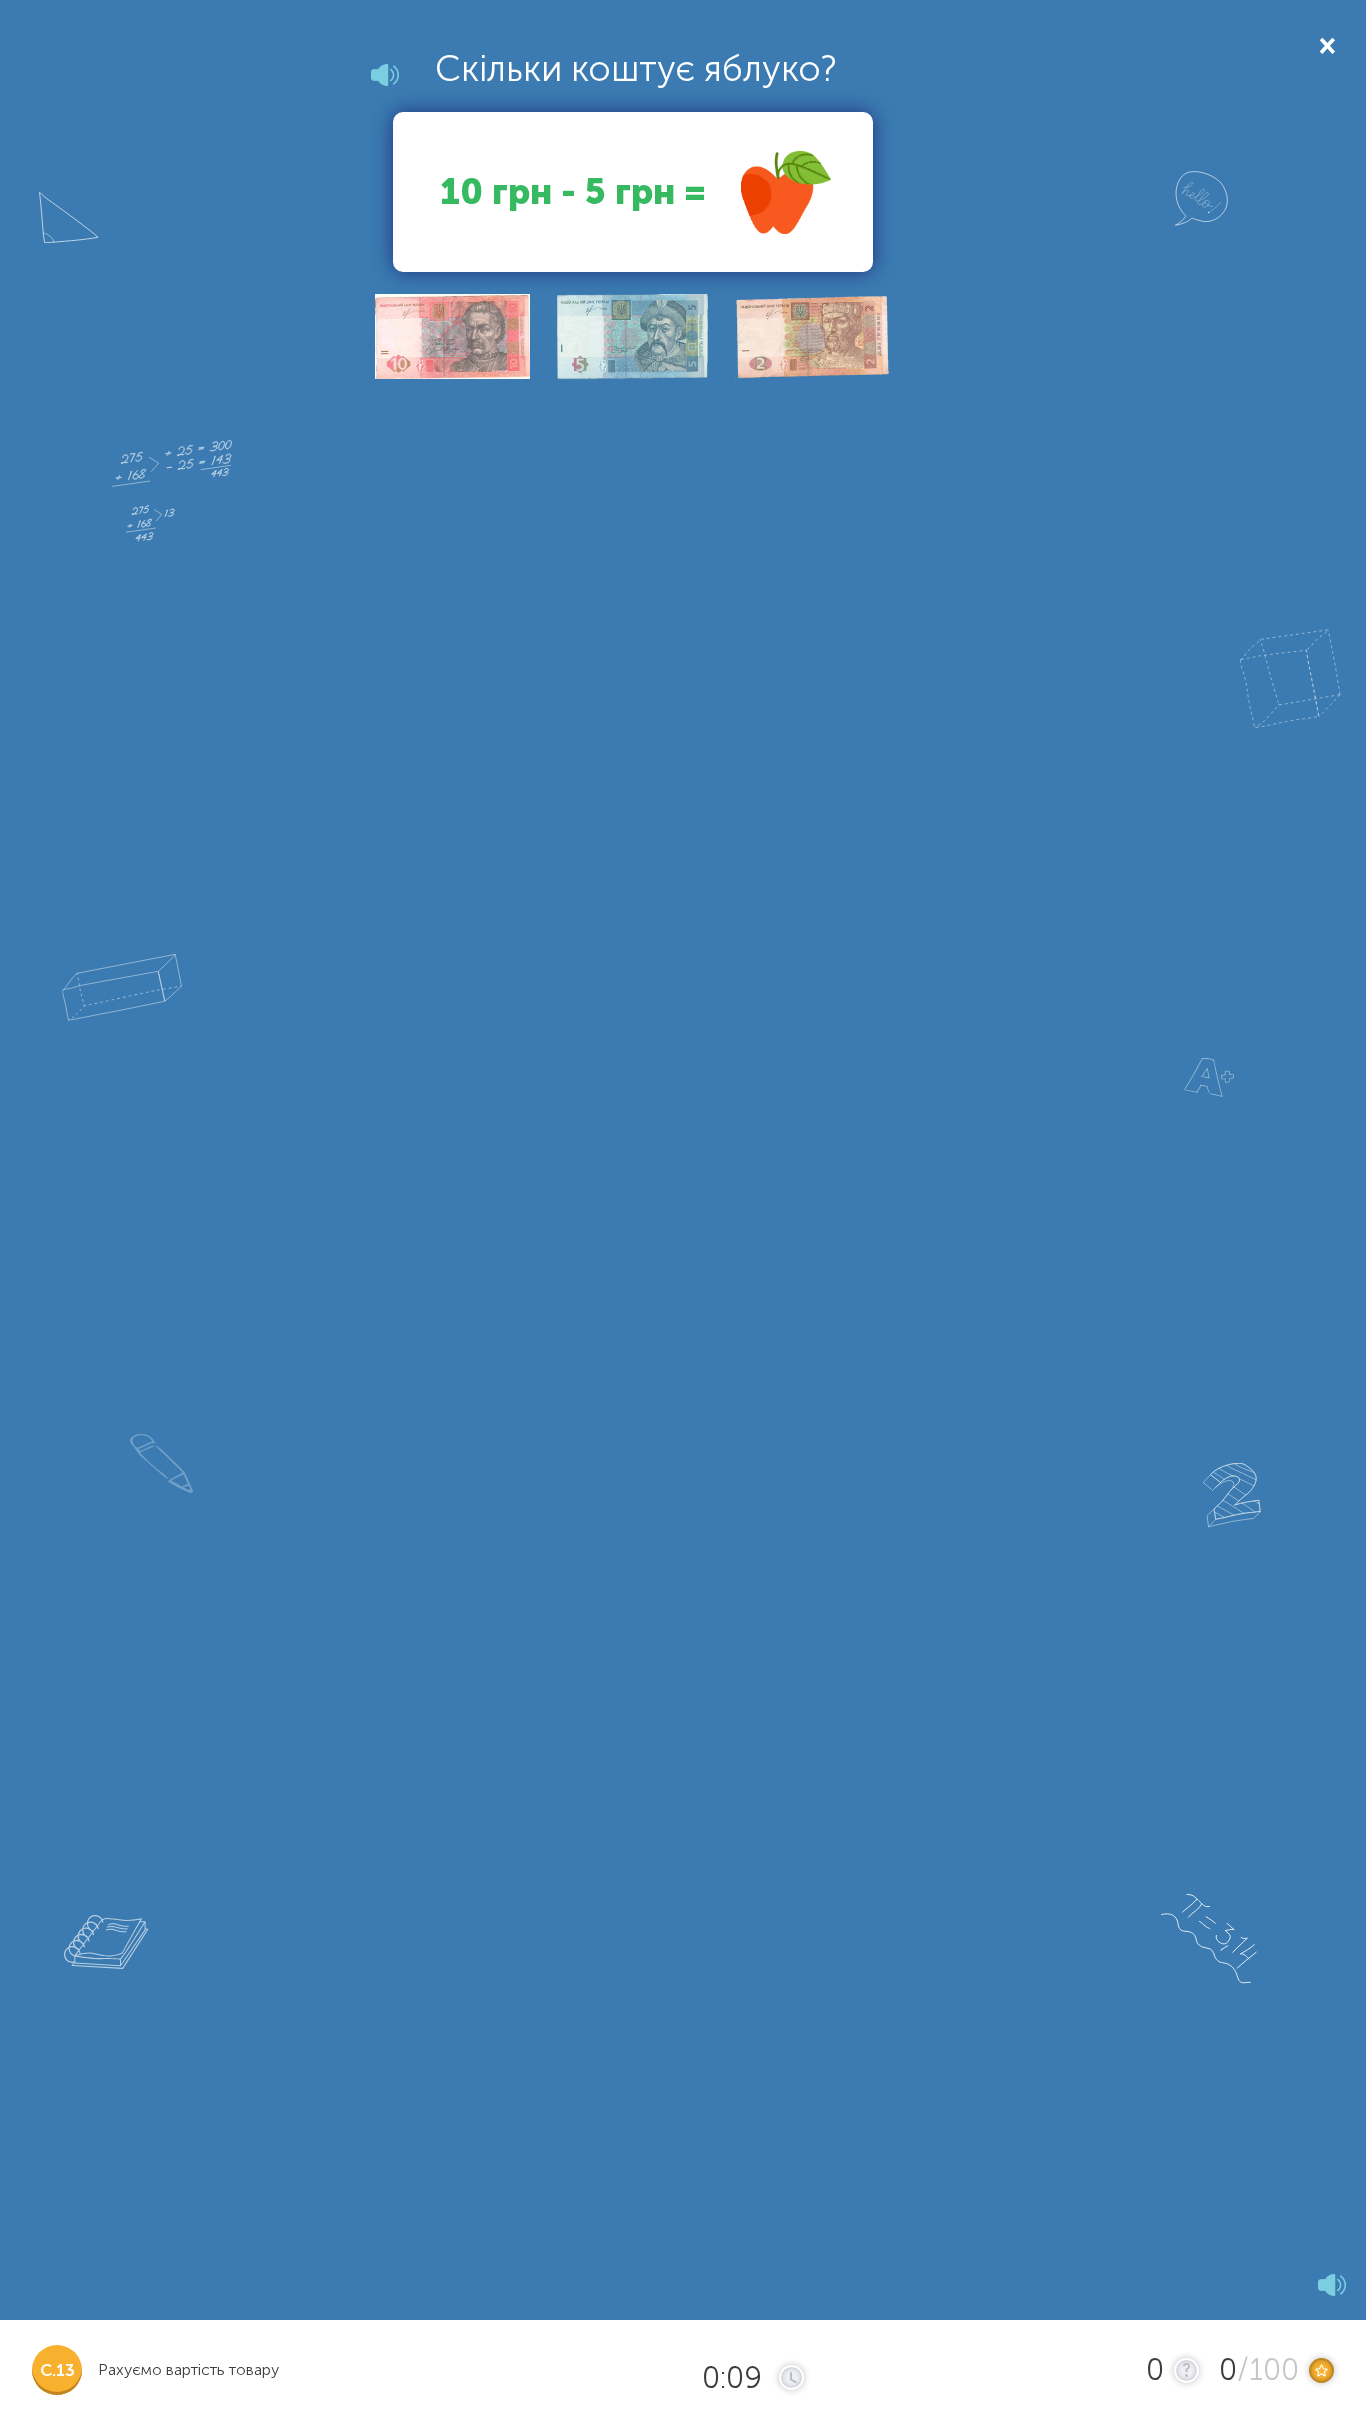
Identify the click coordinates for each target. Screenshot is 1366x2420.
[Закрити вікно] (1325, 44)
